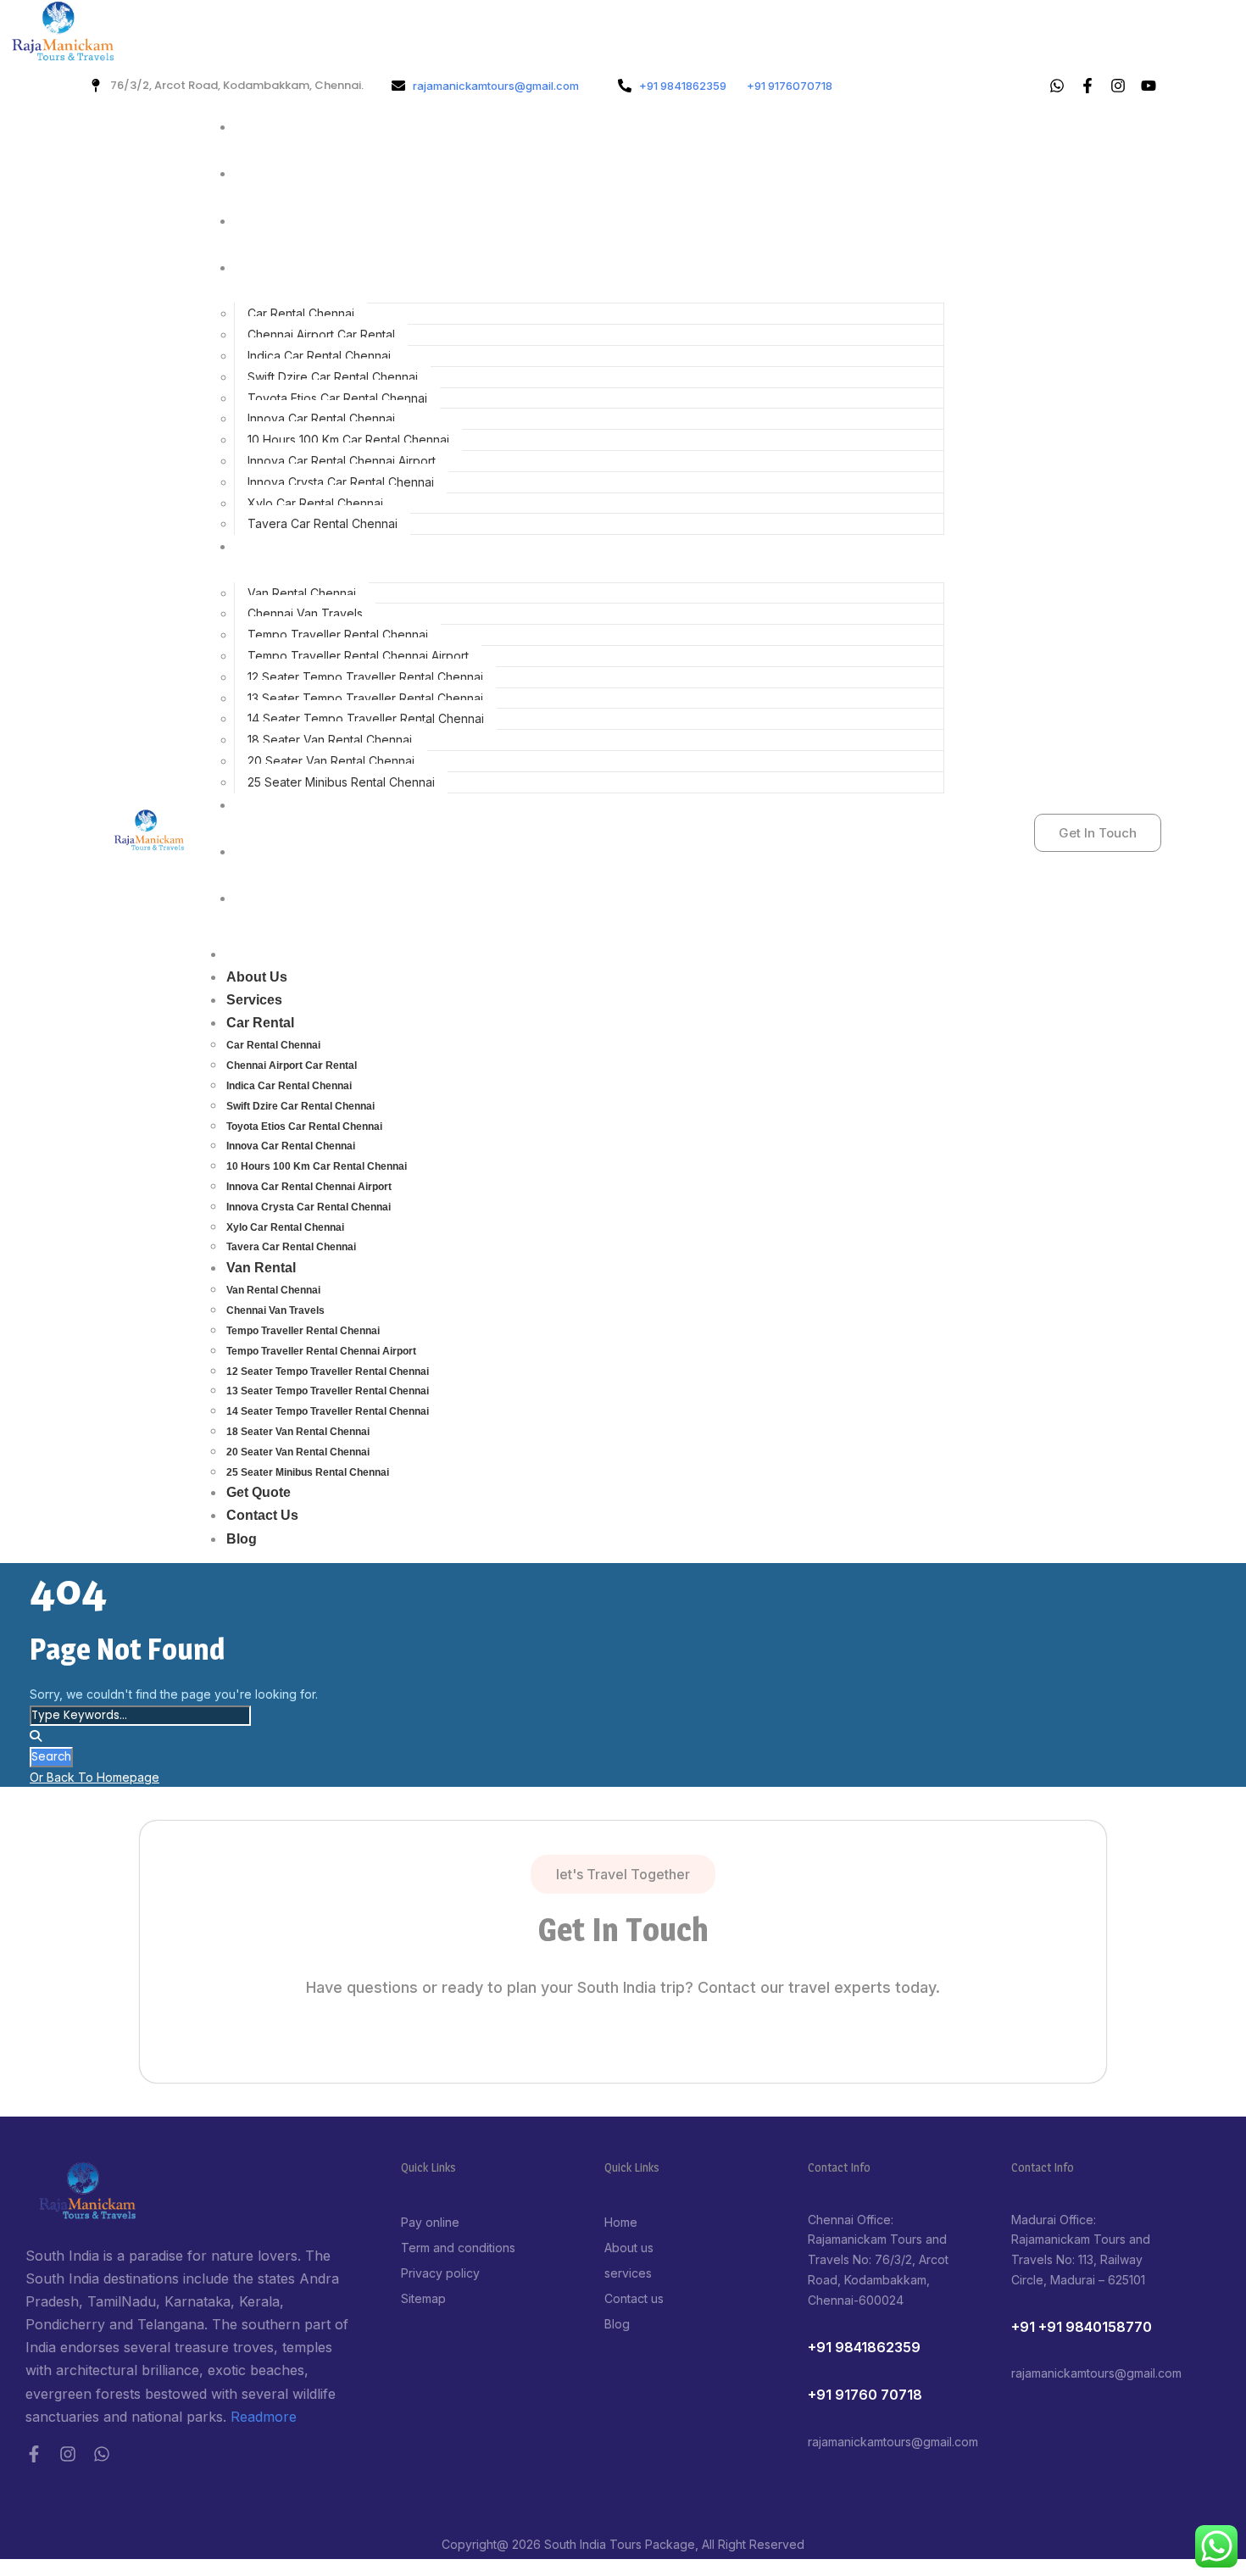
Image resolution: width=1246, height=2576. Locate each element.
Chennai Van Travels (305, 613)
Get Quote (273, 805)
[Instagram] (68, 2454)
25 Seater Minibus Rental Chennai (341, 782)
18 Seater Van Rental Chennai (330, 740)
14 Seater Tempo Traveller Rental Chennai (366, 718)
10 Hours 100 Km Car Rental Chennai (348, 440)
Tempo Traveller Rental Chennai (338, 634)
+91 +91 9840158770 (1082, 2327)
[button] (623, 1874)
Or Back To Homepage (95, 1777)
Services (269, 221)
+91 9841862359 (864, 2347)
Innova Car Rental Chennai (321, 418)
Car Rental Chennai (301, 313)
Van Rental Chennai (302, 593)
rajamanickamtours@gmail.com (893, 2442)
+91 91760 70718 (865, 2395)
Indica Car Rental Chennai (319, 356)
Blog (256, 898)
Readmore (264, 2417)
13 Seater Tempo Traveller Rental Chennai (365, 698)
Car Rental (275, 267)
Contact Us (277, 851)
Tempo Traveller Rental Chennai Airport (358, 656)
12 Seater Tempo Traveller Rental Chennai (365, 677)
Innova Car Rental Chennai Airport (342, 461)
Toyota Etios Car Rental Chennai (337, 398)
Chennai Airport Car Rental (321, 334)
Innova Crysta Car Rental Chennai (341, 482)
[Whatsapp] (1057, 86)
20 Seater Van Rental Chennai (331, 761)
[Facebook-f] (34, 2454)
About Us (271, 173)
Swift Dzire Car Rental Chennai (333, 377)
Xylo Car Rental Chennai (315, 503)
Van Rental (275, 546)
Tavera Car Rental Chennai (323, 523)
